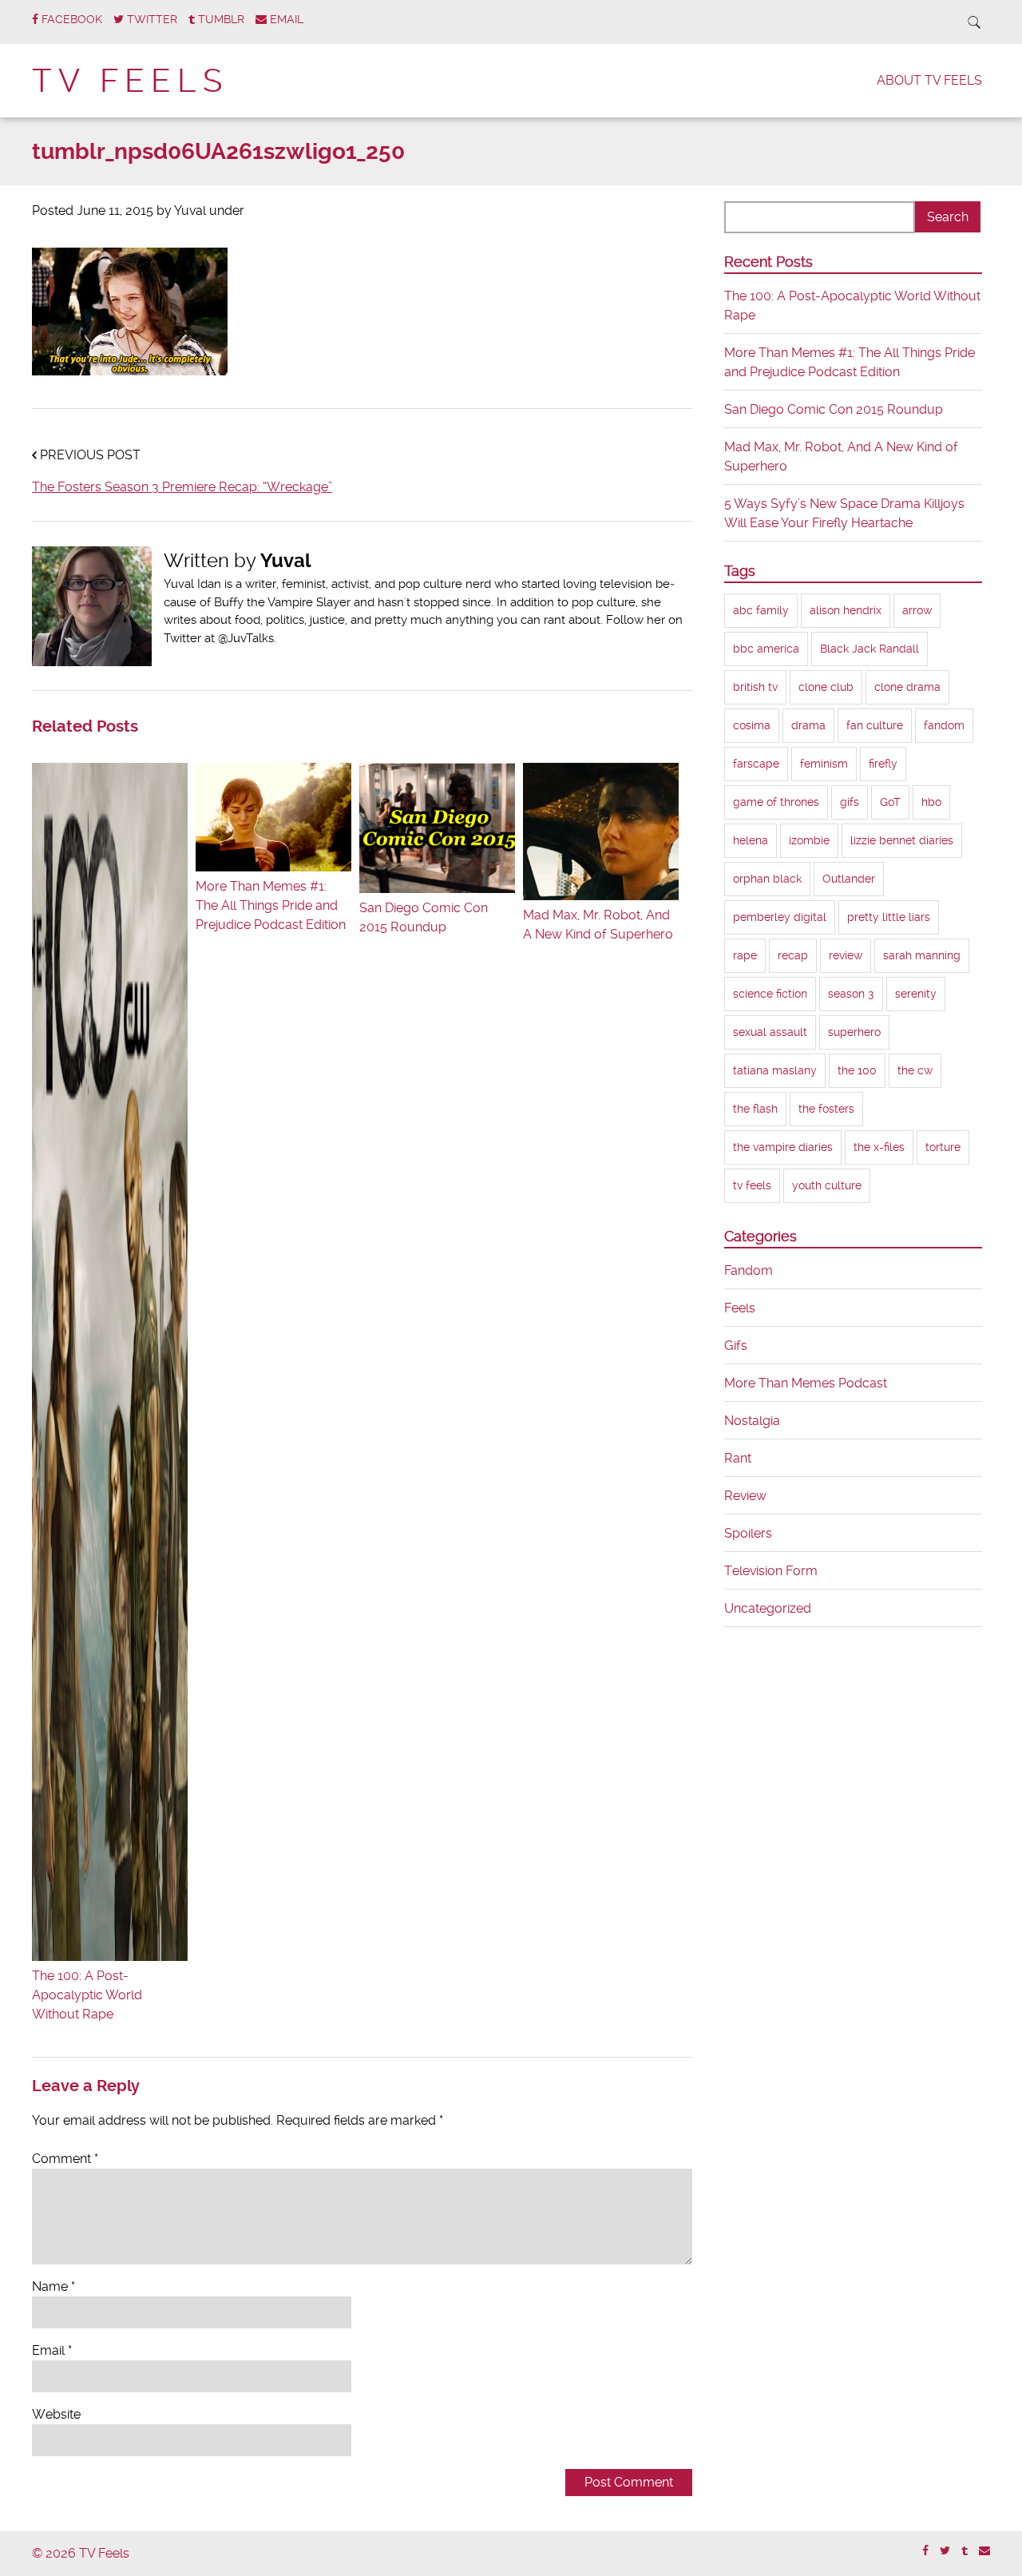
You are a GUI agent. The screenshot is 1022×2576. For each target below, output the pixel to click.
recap (793, 955)
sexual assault (770, 1032)
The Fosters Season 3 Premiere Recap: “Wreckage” (182, 487)
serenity (916, 994)
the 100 (857, 1070)
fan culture (875, 725)
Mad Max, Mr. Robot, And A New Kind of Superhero (598, 925)
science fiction (770, 994)
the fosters (826, 1109)
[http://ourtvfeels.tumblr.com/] (965, 2551)
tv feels (752, 1185)
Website (56, 2414)
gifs (850, 802)
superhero (854, 1032)
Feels (740, 1308)
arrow (917, 610)
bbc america (766, 649)
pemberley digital (780, 917)
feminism (824, 764)
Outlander (849, 879)
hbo (931, 802)
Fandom (749, 1270)
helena (751, 840)
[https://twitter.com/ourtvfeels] (945, 2551)
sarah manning (922, 955)
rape (745, 955)
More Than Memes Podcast (806, 1383)
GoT (890, 802)
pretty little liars (889, 917)
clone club (826, 687)
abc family (761, 610)
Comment (65, 2159)
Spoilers (748, 1533)
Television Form (771, 1571)
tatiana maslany (775, 1070)
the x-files (879, 1147)
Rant (738, 1458)
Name (53, 2286)
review (846, 955)
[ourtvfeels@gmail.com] (984, 2551)
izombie (809, 840)
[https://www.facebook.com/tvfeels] (925, 2551)
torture (943, 1147)
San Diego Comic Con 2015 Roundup (424, 917)
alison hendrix (846, 610)
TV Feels (130, 81)
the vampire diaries (783, 1147)
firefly (883, 764)
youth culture (827, 1185)
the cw (915, 1070)
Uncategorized (768, 1608)
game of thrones (776, 802)
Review (745, 1496)
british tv (755, 687)
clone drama (907, 687)
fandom (944, 725)
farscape (756, 764)
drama (808, 725)
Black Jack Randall (869, 649)
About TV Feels (929, 80)
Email (52, 2350)
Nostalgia (752, 1421)
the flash (755, 1109)
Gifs (736, 1346)
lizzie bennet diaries (902, 840)
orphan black (767, 879)
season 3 (851, 994)
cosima (752, 725)
